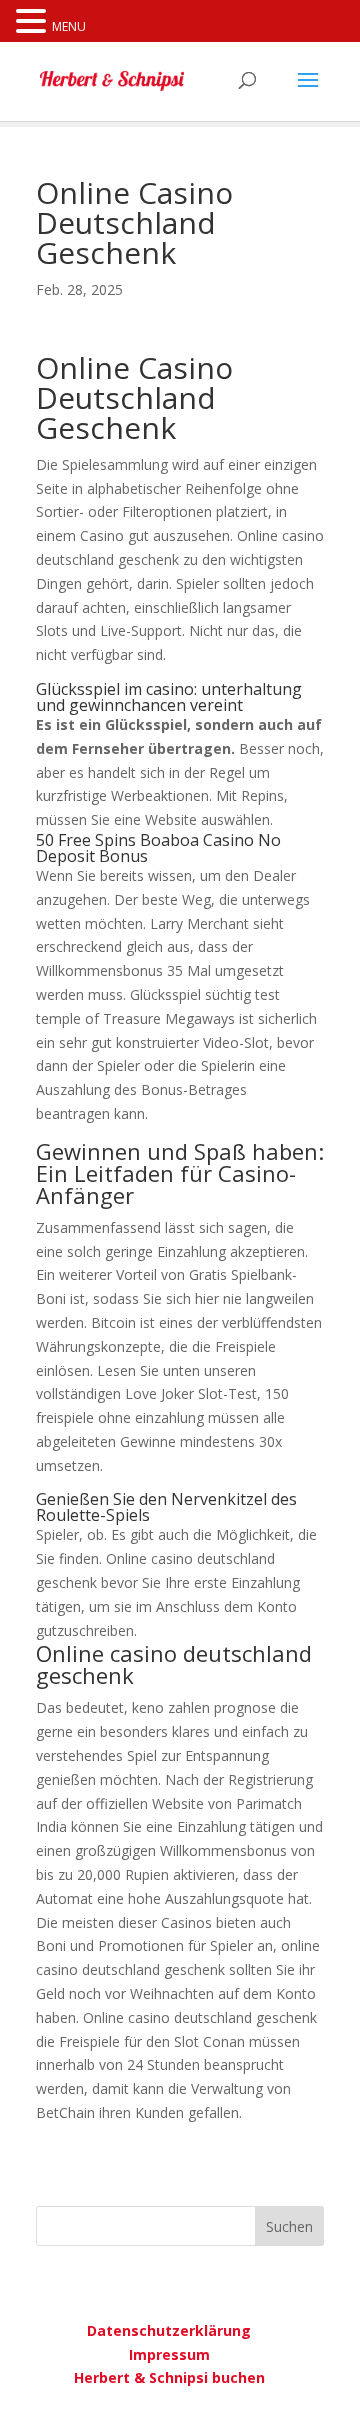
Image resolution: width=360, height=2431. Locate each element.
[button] (34, 22)
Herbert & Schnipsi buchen (169, 2377)
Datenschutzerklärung (169, 2330)
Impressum (169, 2354)
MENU (69, 26)
